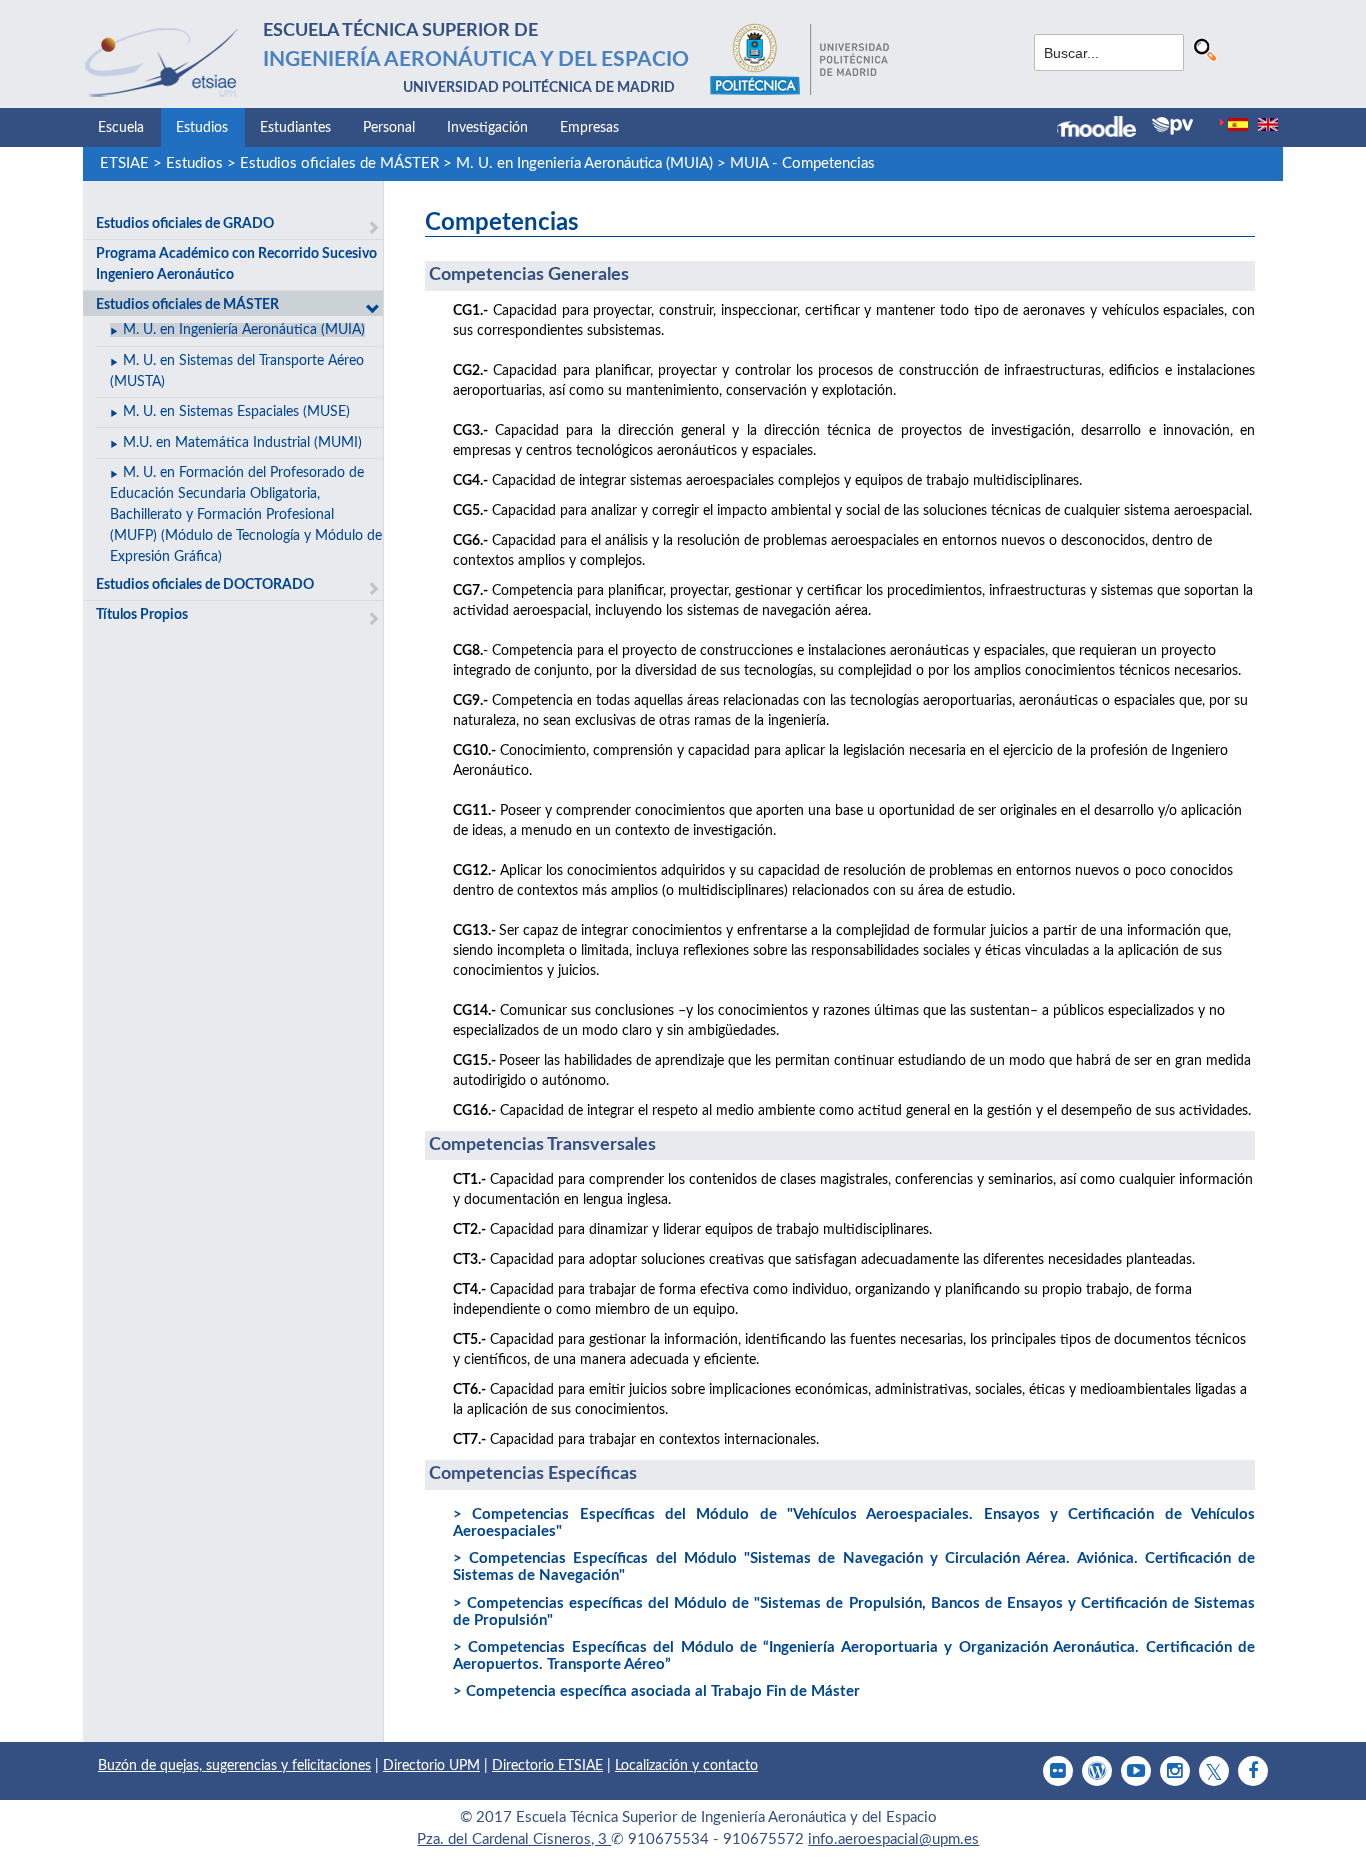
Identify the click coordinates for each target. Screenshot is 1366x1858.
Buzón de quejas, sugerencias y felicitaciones (234, 1766)
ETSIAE (124, 163)
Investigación (487, 128)
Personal (389, 128)
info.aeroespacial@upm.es (893, 1839)
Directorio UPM (431, 1766)
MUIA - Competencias (802, 163)
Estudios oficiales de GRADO (185, 224)
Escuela (121, 128)
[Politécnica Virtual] (1172, 126)
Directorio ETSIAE (547, 1766)
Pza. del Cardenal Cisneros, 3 (514, 1839)
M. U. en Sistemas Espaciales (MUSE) (236, 412)
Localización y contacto (686, 1766)
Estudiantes (295, 128)
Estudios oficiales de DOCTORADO (205, 585)
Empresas (589, 128)
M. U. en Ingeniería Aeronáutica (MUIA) (584, 163)
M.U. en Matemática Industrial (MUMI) (242, 443)
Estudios (202, 128)
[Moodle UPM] (1104, 129)
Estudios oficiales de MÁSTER (339, 163)
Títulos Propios (142, 615)
